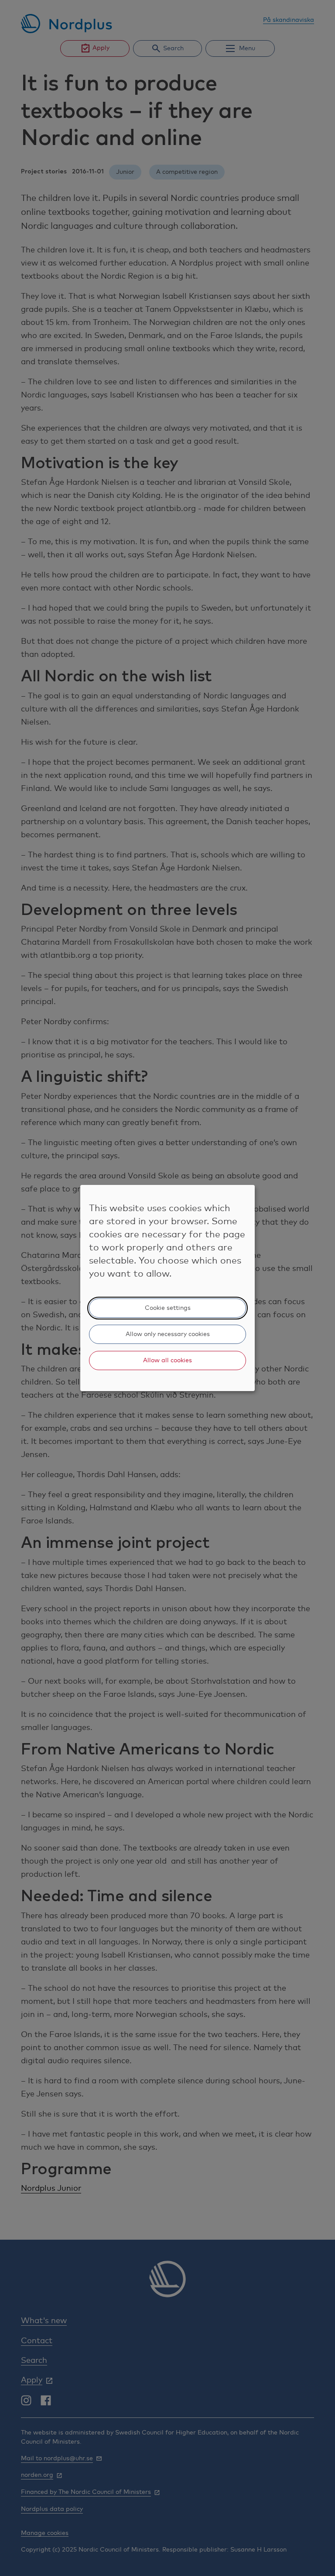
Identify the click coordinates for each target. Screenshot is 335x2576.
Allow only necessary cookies (168, 1334)
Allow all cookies (167, 1361)
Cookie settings (168, 1308)
